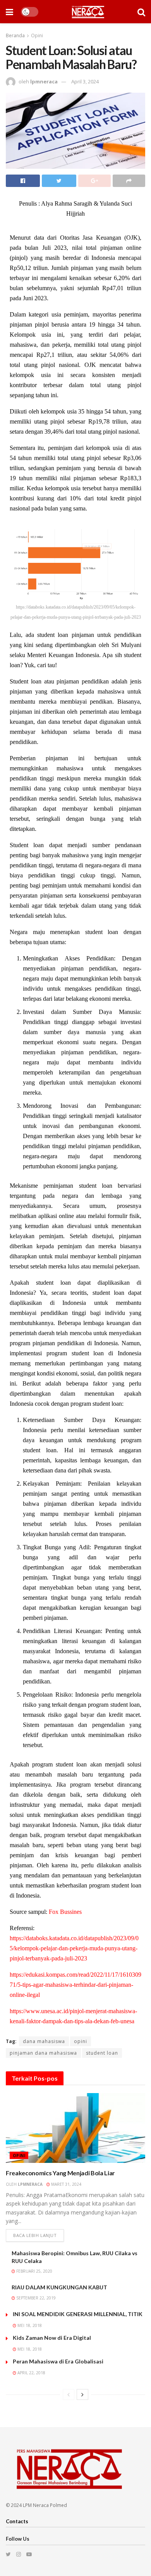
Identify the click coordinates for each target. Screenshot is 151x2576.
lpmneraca (44, 81)
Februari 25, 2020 (34, 2271)
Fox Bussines (65, 1912)
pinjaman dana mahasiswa (43, 2053)
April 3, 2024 (85, 81)
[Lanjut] (82, 2394)
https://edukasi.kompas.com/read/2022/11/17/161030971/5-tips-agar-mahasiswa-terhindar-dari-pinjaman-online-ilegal (75, 1985)
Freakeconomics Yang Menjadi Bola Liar (60, 2173)
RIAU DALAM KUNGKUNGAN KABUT (59, 2287)
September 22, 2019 (35, 2298)
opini (81, 2041)
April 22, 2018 (31, 2373)
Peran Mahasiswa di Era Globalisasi (58, 2361)
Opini (37, 35)
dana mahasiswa (44, 2041)
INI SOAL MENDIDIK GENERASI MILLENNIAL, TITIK (78, 2314)
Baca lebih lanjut (35, 2235)
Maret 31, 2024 (66, 2184)
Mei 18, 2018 (29, 2325)
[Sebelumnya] (69, 2394)
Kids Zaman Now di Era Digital (52, 2338)
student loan (102, 2053)
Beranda (15, 35)
